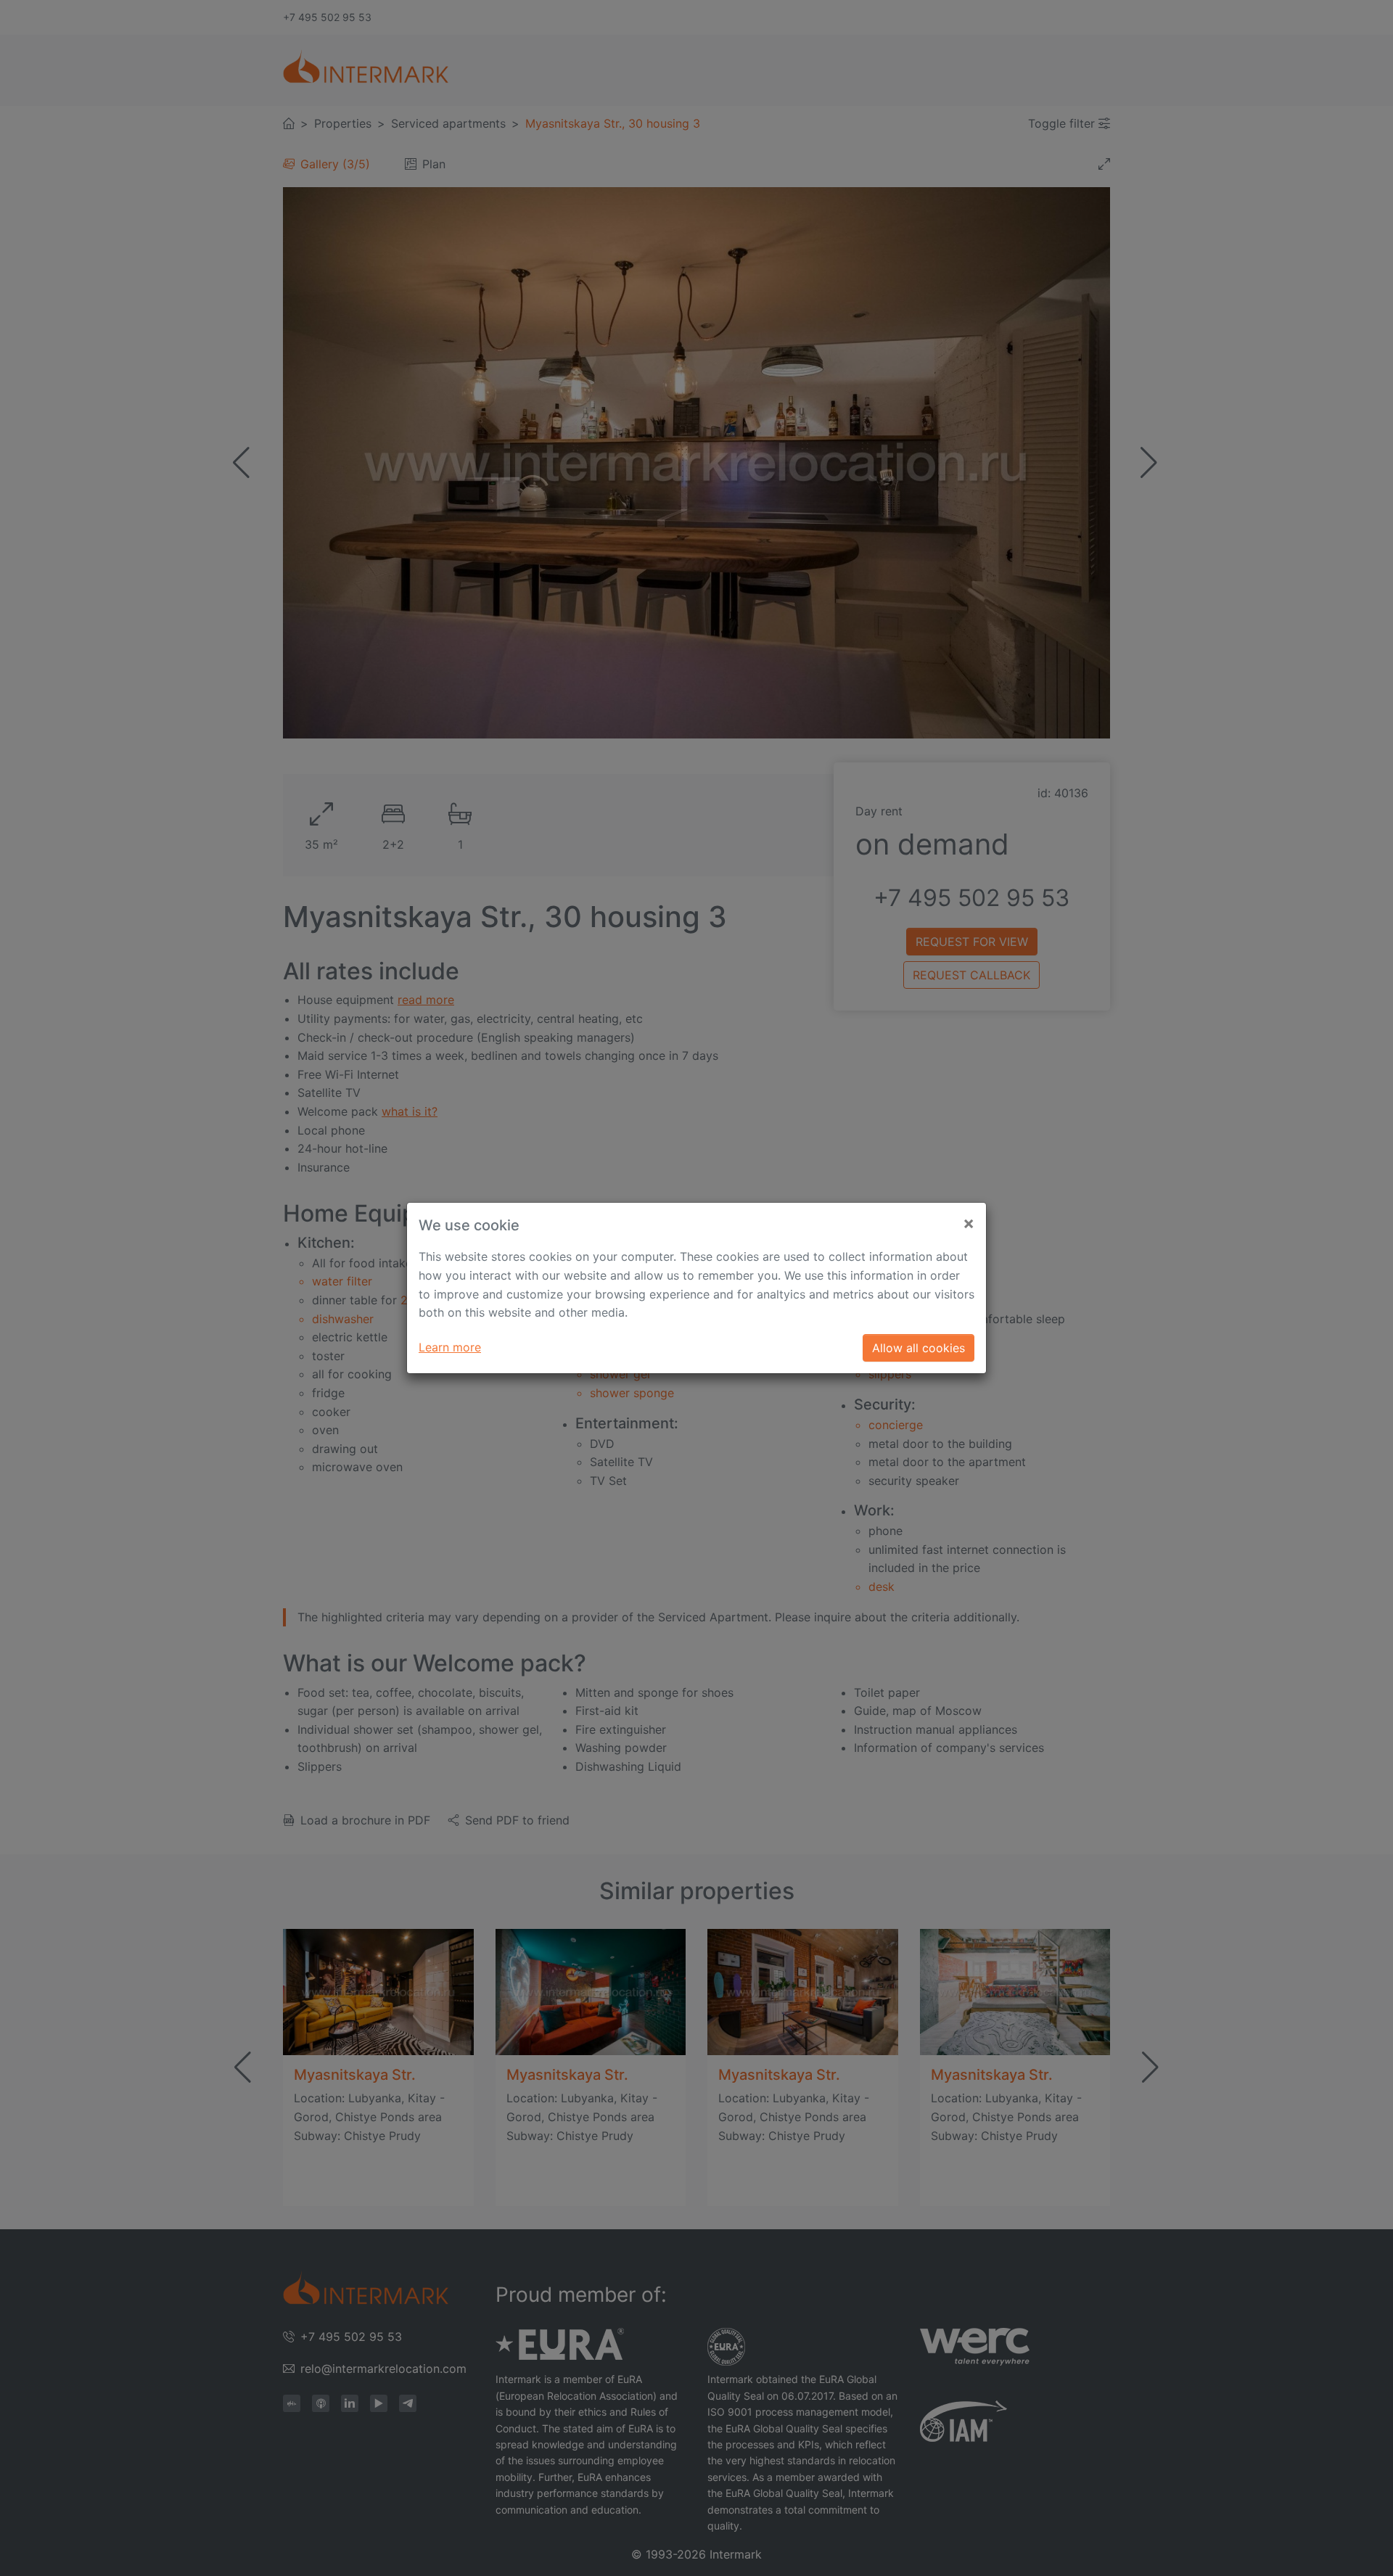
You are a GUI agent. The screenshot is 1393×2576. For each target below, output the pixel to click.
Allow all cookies (919, 1348)
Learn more (450, 1347)
